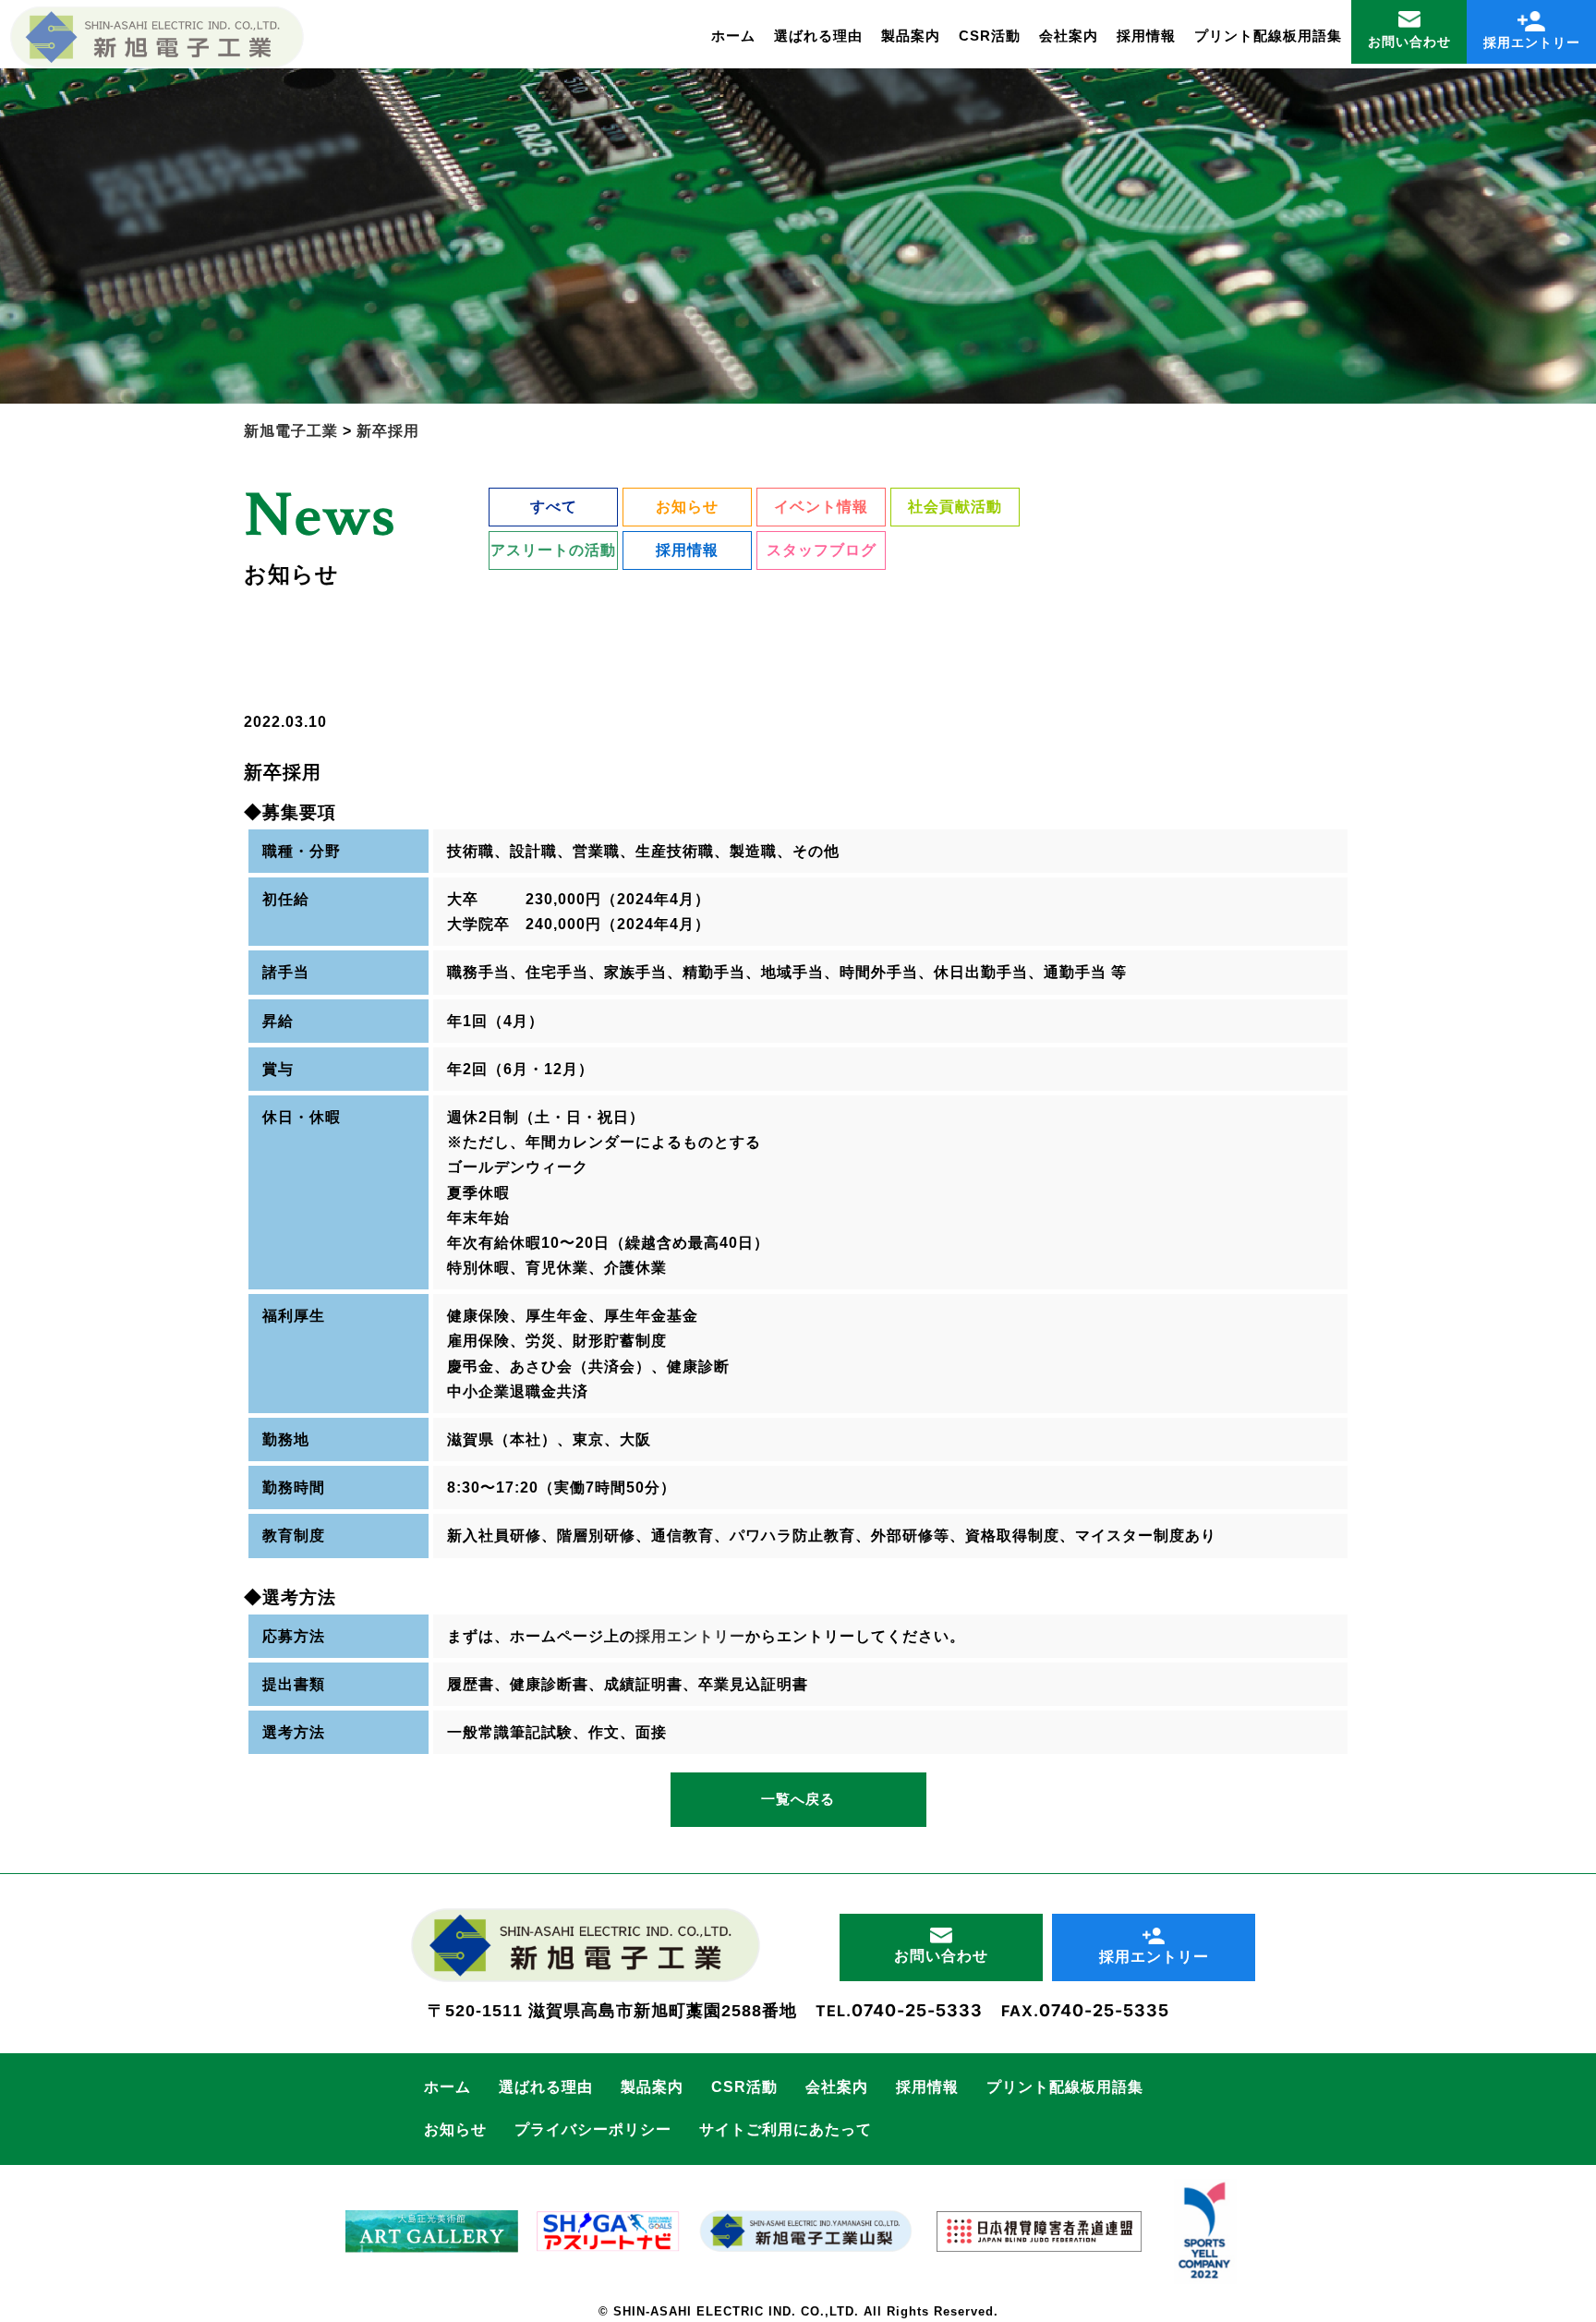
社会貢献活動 (955, 507)
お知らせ (687, 507)
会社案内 (1069, 36)
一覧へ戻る (798, 1799)
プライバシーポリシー (593, 2129)
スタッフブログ (822, 550)
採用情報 (1146, 36)
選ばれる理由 (818, 36)
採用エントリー (1532, 42)
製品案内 (911, 36)
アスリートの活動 (553, 550)
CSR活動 (990, 36)
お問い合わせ (1409, 42)
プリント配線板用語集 (1268, 36)
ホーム (733, 36)
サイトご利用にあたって (786, 2129)
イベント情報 (821, 507)
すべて (554, 507)
